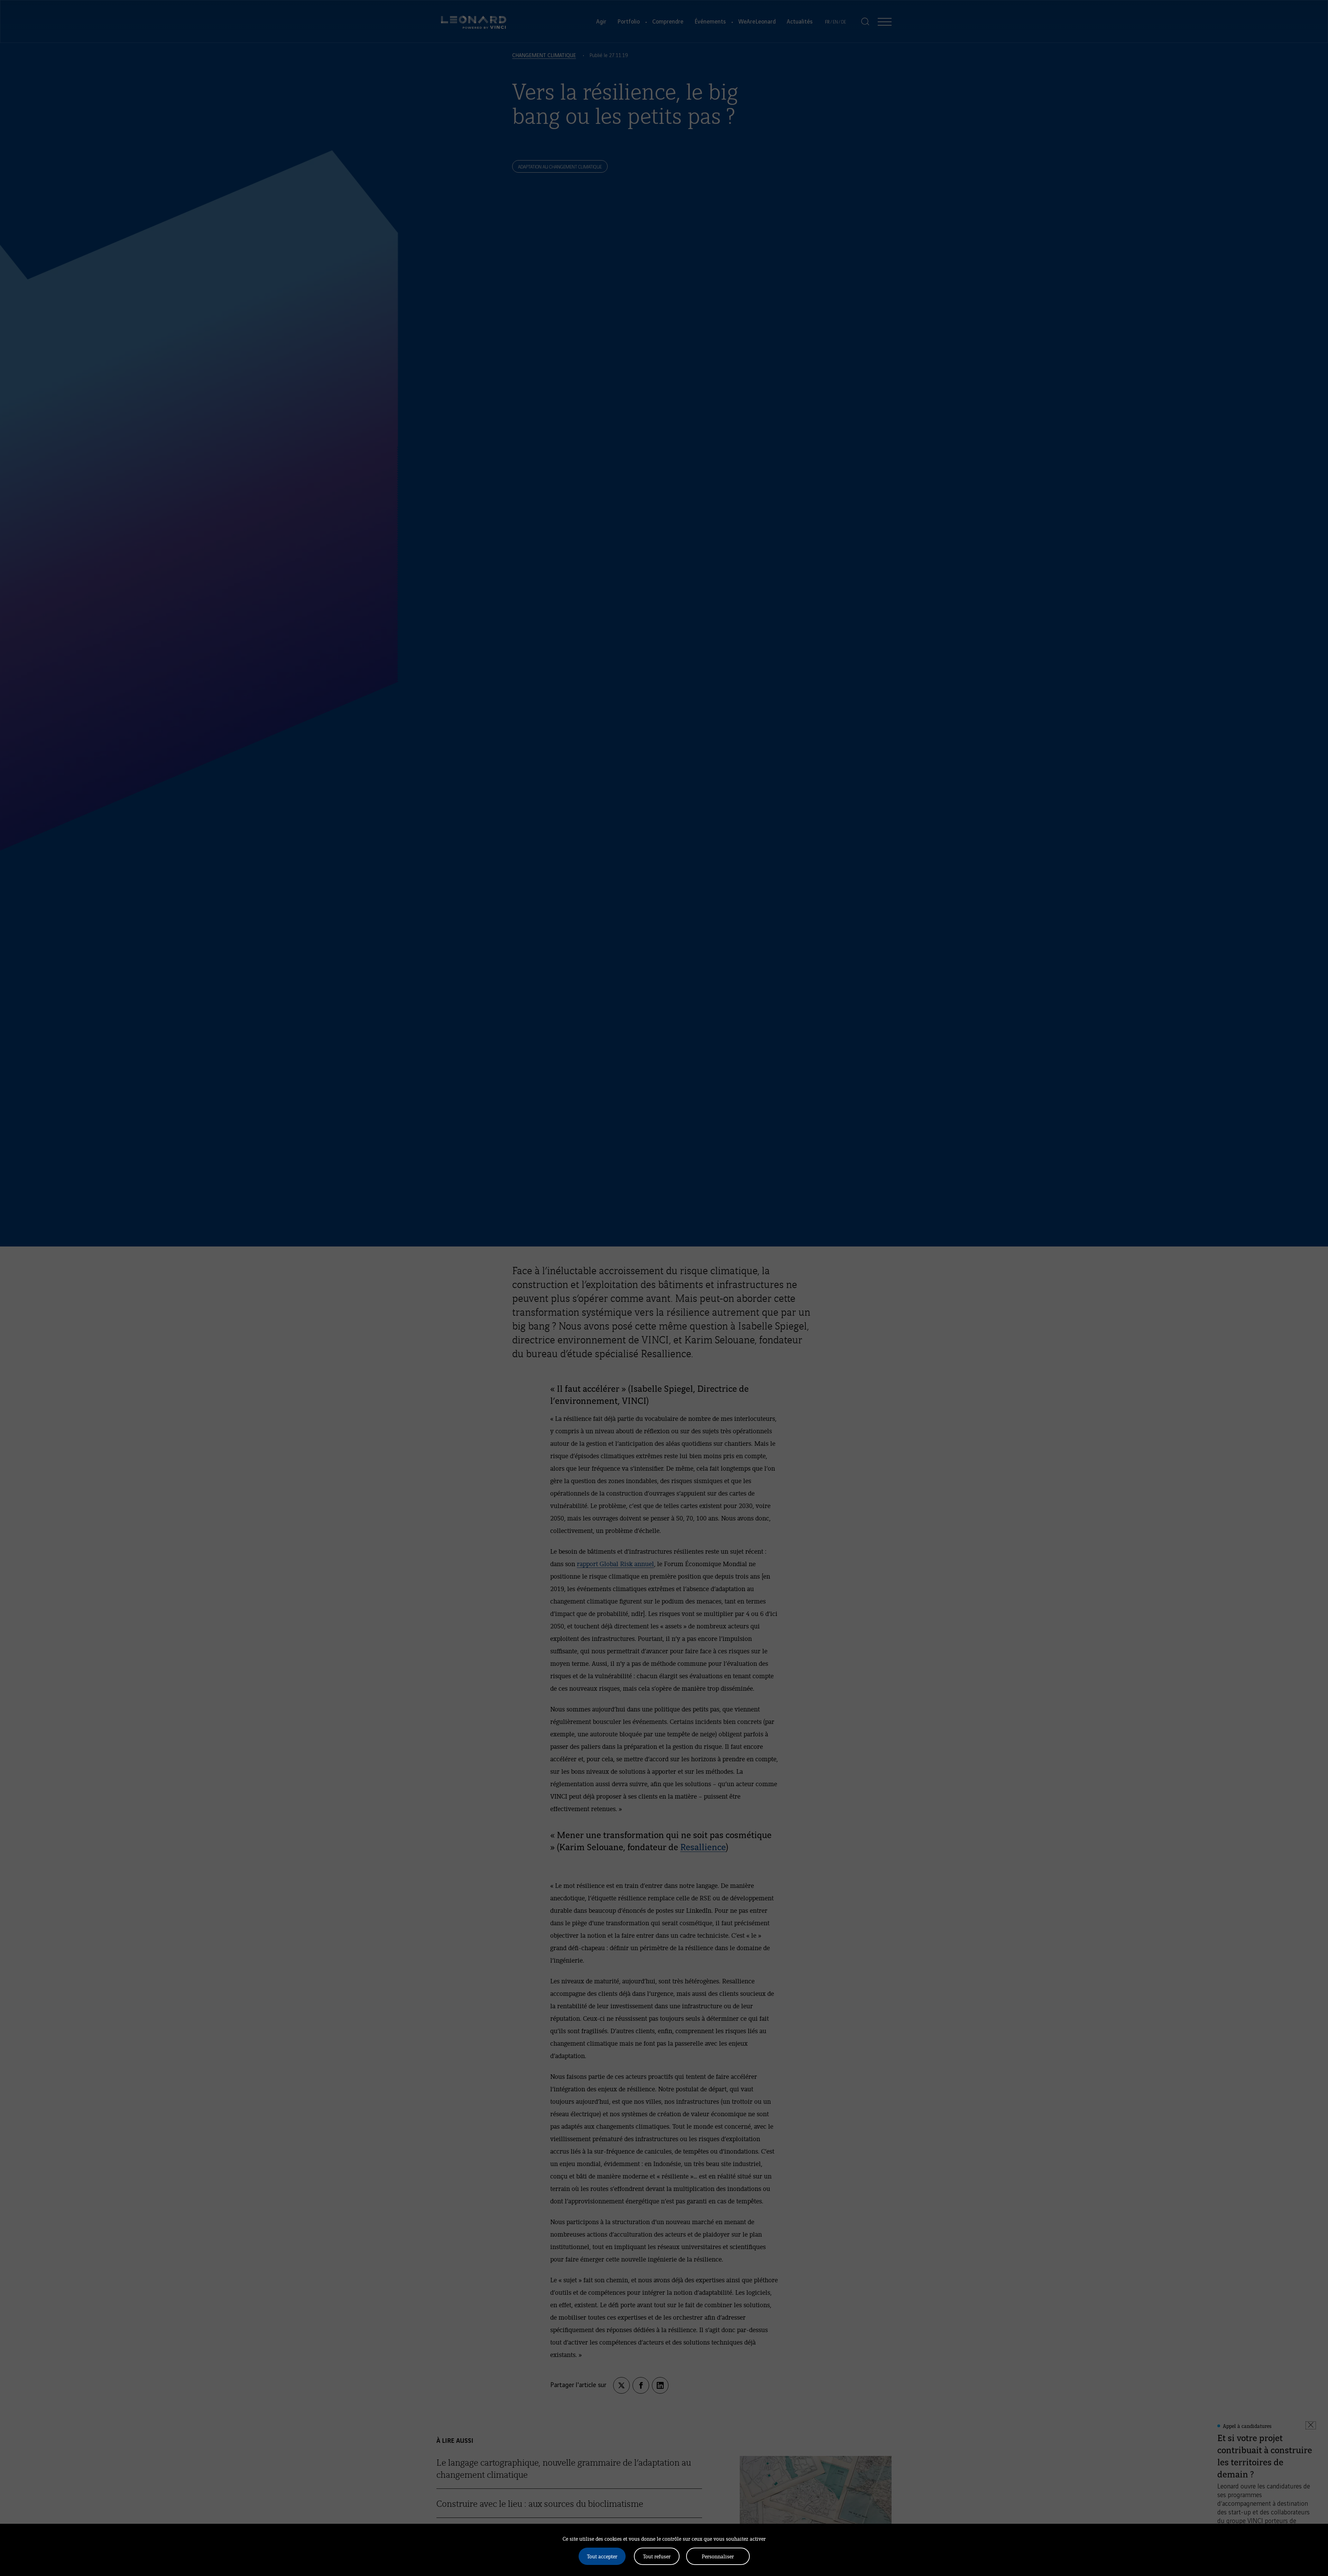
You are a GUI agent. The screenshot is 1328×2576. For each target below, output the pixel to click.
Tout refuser (657, 2556)
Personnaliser (718, 2556)
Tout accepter (602, 2556)
